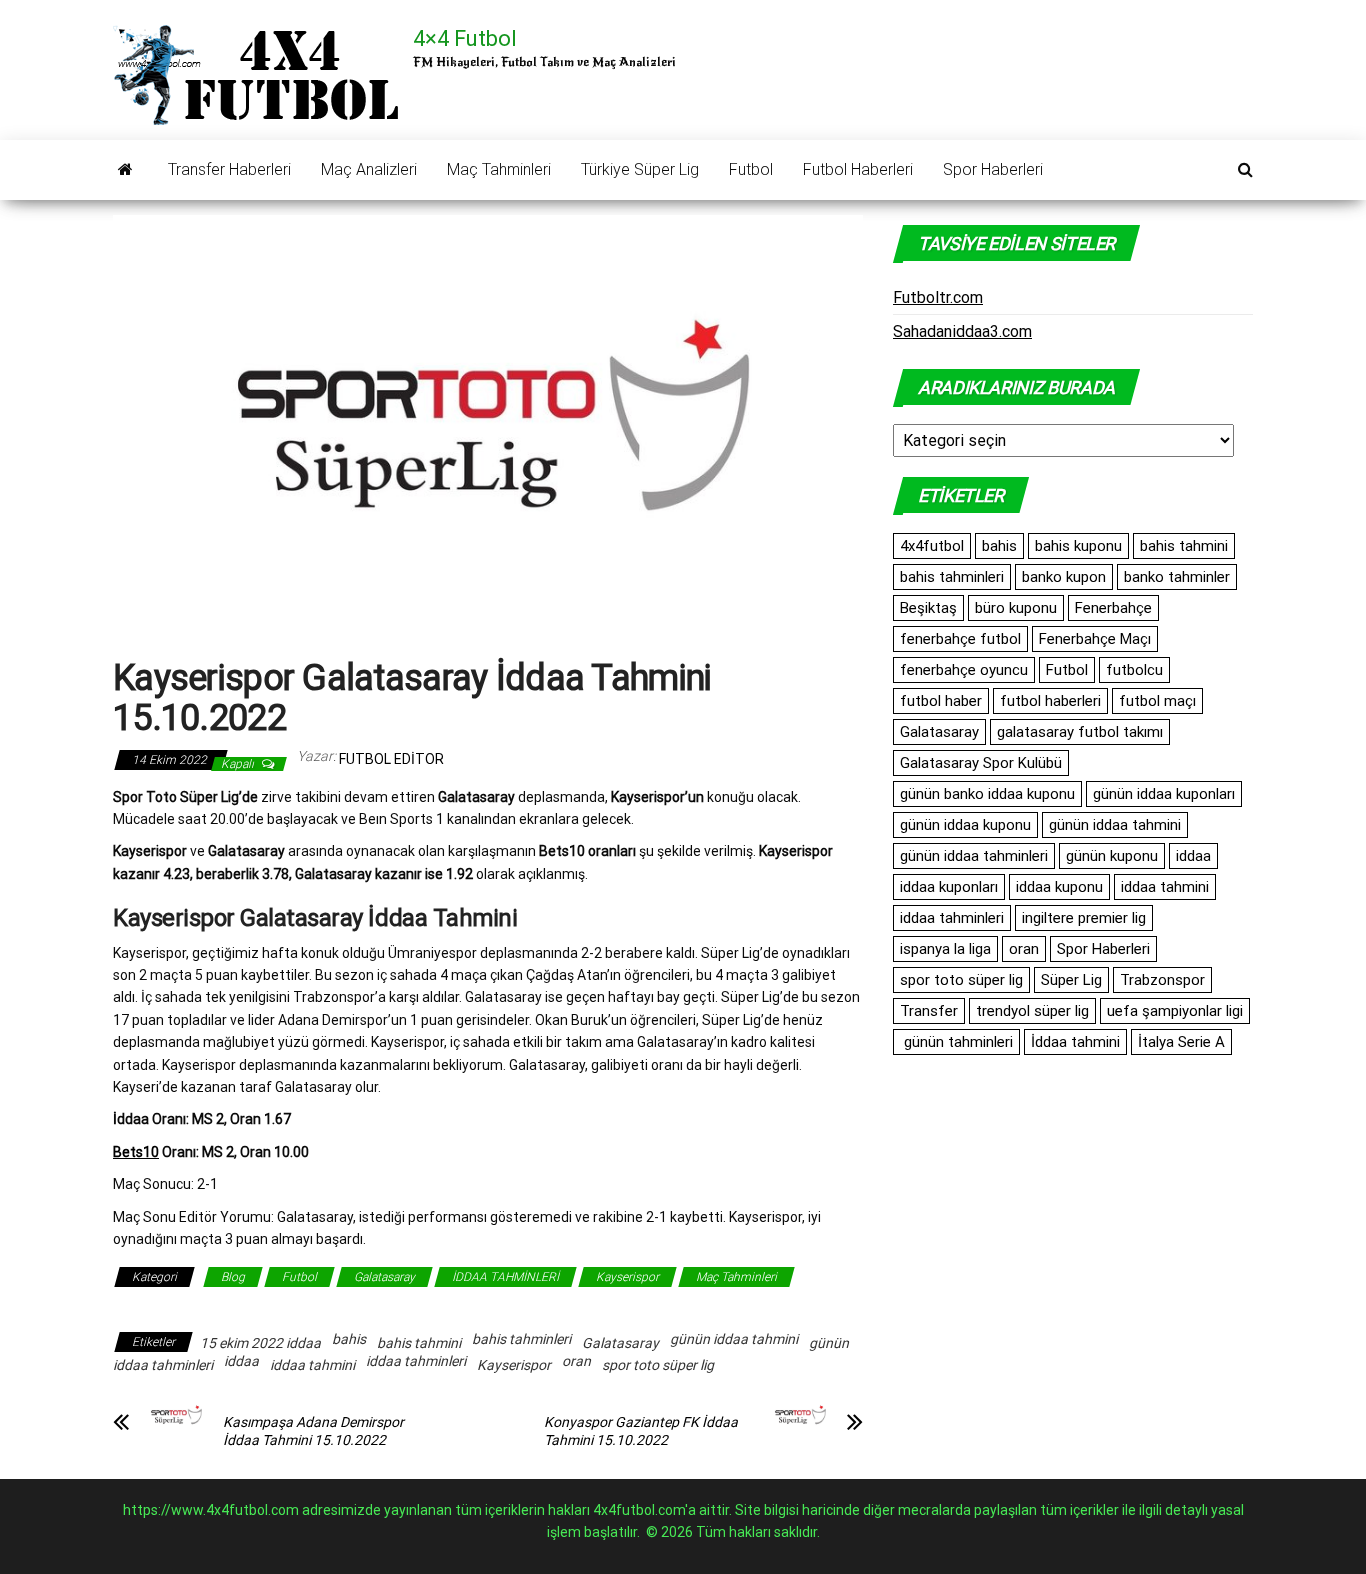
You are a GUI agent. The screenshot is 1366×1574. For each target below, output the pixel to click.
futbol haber (941, 701)
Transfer (929, 1011)
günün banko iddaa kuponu (987, 794)
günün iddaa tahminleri (974, 856)
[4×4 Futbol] (125, 170)
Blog (233, 1277)
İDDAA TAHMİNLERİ (505, 1277)
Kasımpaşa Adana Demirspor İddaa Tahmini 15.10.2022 (313, 1431)
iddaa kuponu (1059, 887)
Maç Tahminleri (499, 169)
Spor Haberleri (993, 169)
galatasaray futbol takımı (1080, 732)
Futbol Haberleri (858, 169)
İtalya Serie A (1181, 1042)
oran (576, 1361)
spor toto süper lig (658, 1365)
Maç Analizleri (369, 169)
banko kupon (1064, 577)
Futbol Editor (391, 759)
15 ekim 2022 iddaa (260, 1343)
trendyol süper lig (1032, 1011)
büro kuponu (1016, 608)
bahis (349, 1339)
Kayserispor (627, 1277)
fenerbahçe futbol (960, 639)
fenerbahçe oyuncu (964, 670)
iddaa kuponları (949, 887)
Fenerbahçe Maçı (1095, 639)
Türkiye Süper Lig (640, 169)
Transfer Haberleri (229, 169)
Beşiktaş (928, 608)
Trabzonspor (1162, 980)
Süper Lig (1071, 980)
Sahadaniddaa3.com (962, 331)
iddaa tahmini (312, 1365)
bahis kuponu (1078, 546)
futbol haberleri (1050, 701)
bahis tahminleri (521, 1339)
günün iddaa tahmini (734, 1339)
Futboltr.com (938, 297)
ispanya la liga (945, 949)
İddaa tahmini (1075, 1042)
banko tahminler (1177, 577)
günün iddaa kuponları (1164, 794)
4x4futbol (932, 546)
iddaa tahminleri (416, 1361)
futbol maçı (1157, 701)
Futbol (751, 169)
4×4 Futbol (465, 38)
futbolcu (1134, 670)
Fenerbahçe (1113, 608)
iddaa (241, 1361)
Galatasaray (384, 1277)
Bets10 (136, 1152)
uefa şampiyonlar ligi (1175, 1011)
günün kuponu (1112, 856)
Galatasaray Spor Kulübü (981, 763)
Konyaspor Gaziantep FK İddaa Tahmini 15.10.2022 (641, 1431)
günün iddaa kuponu (965, 825)
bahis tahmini (419, 1343)
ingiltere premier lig (1084, 918)
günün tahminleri (956, 1042)
